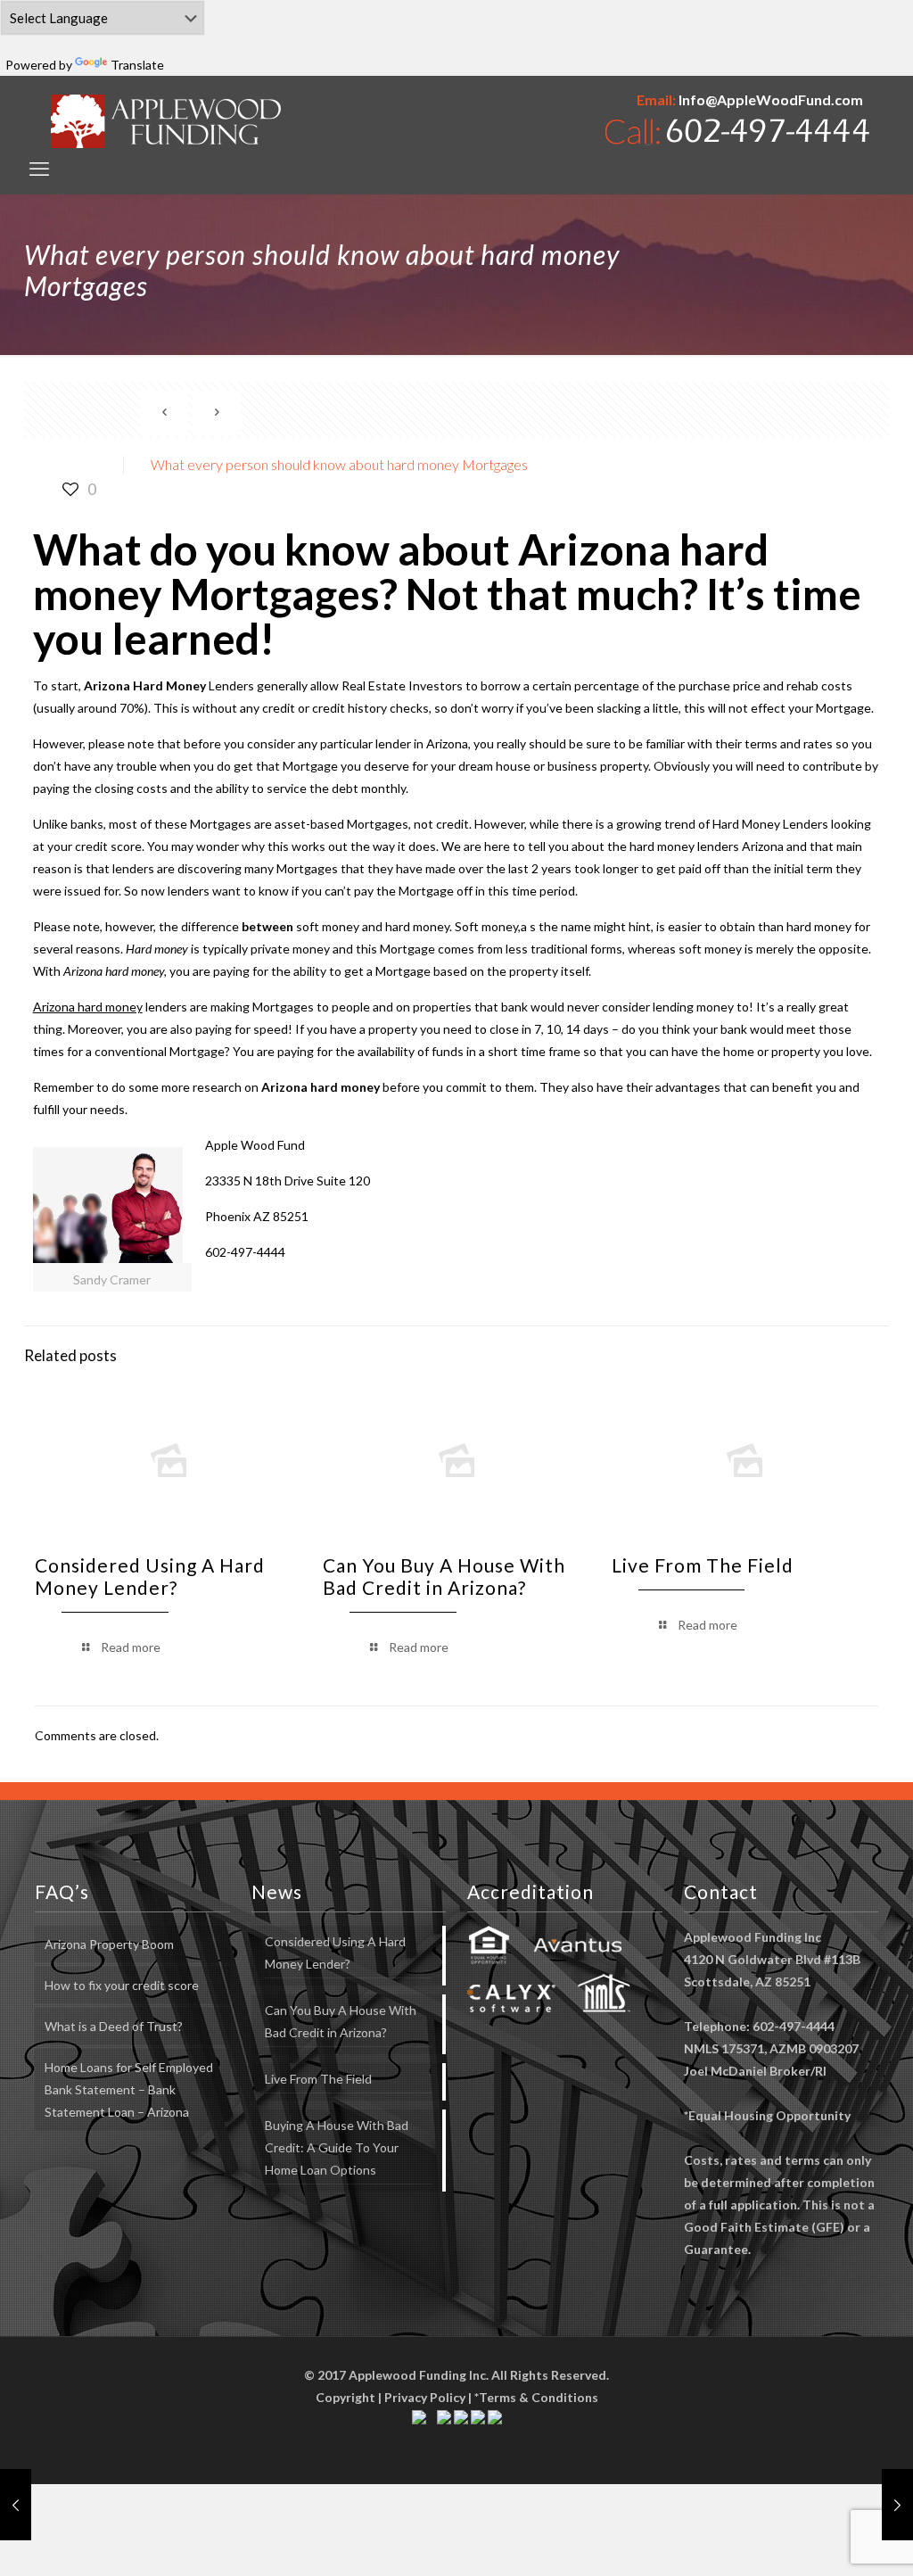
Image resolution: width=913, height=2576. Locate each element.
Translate (137, 65)
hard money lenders (684, 846)
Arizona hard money (321, 1087)
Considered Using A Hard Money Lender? (150, 1576)
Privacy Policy (425, 2397)
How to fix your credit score (122, 1985)
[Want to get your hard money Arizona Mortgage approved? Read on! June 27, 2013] (897, 2505)
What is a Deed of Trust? (114, 2026)
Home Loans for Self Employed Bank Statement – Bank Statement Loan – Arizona (129, 2089)
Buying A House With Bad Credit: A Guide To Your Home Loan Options (337, 2147)
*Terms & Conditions (536, 2397)
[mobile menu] (39, 169)
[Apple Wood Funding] (166, 121)
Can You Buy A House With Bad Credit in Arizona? (444, 1576)
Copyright (345, 2397)
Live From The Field (703, 1565)
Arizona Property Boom (109, 1944)
